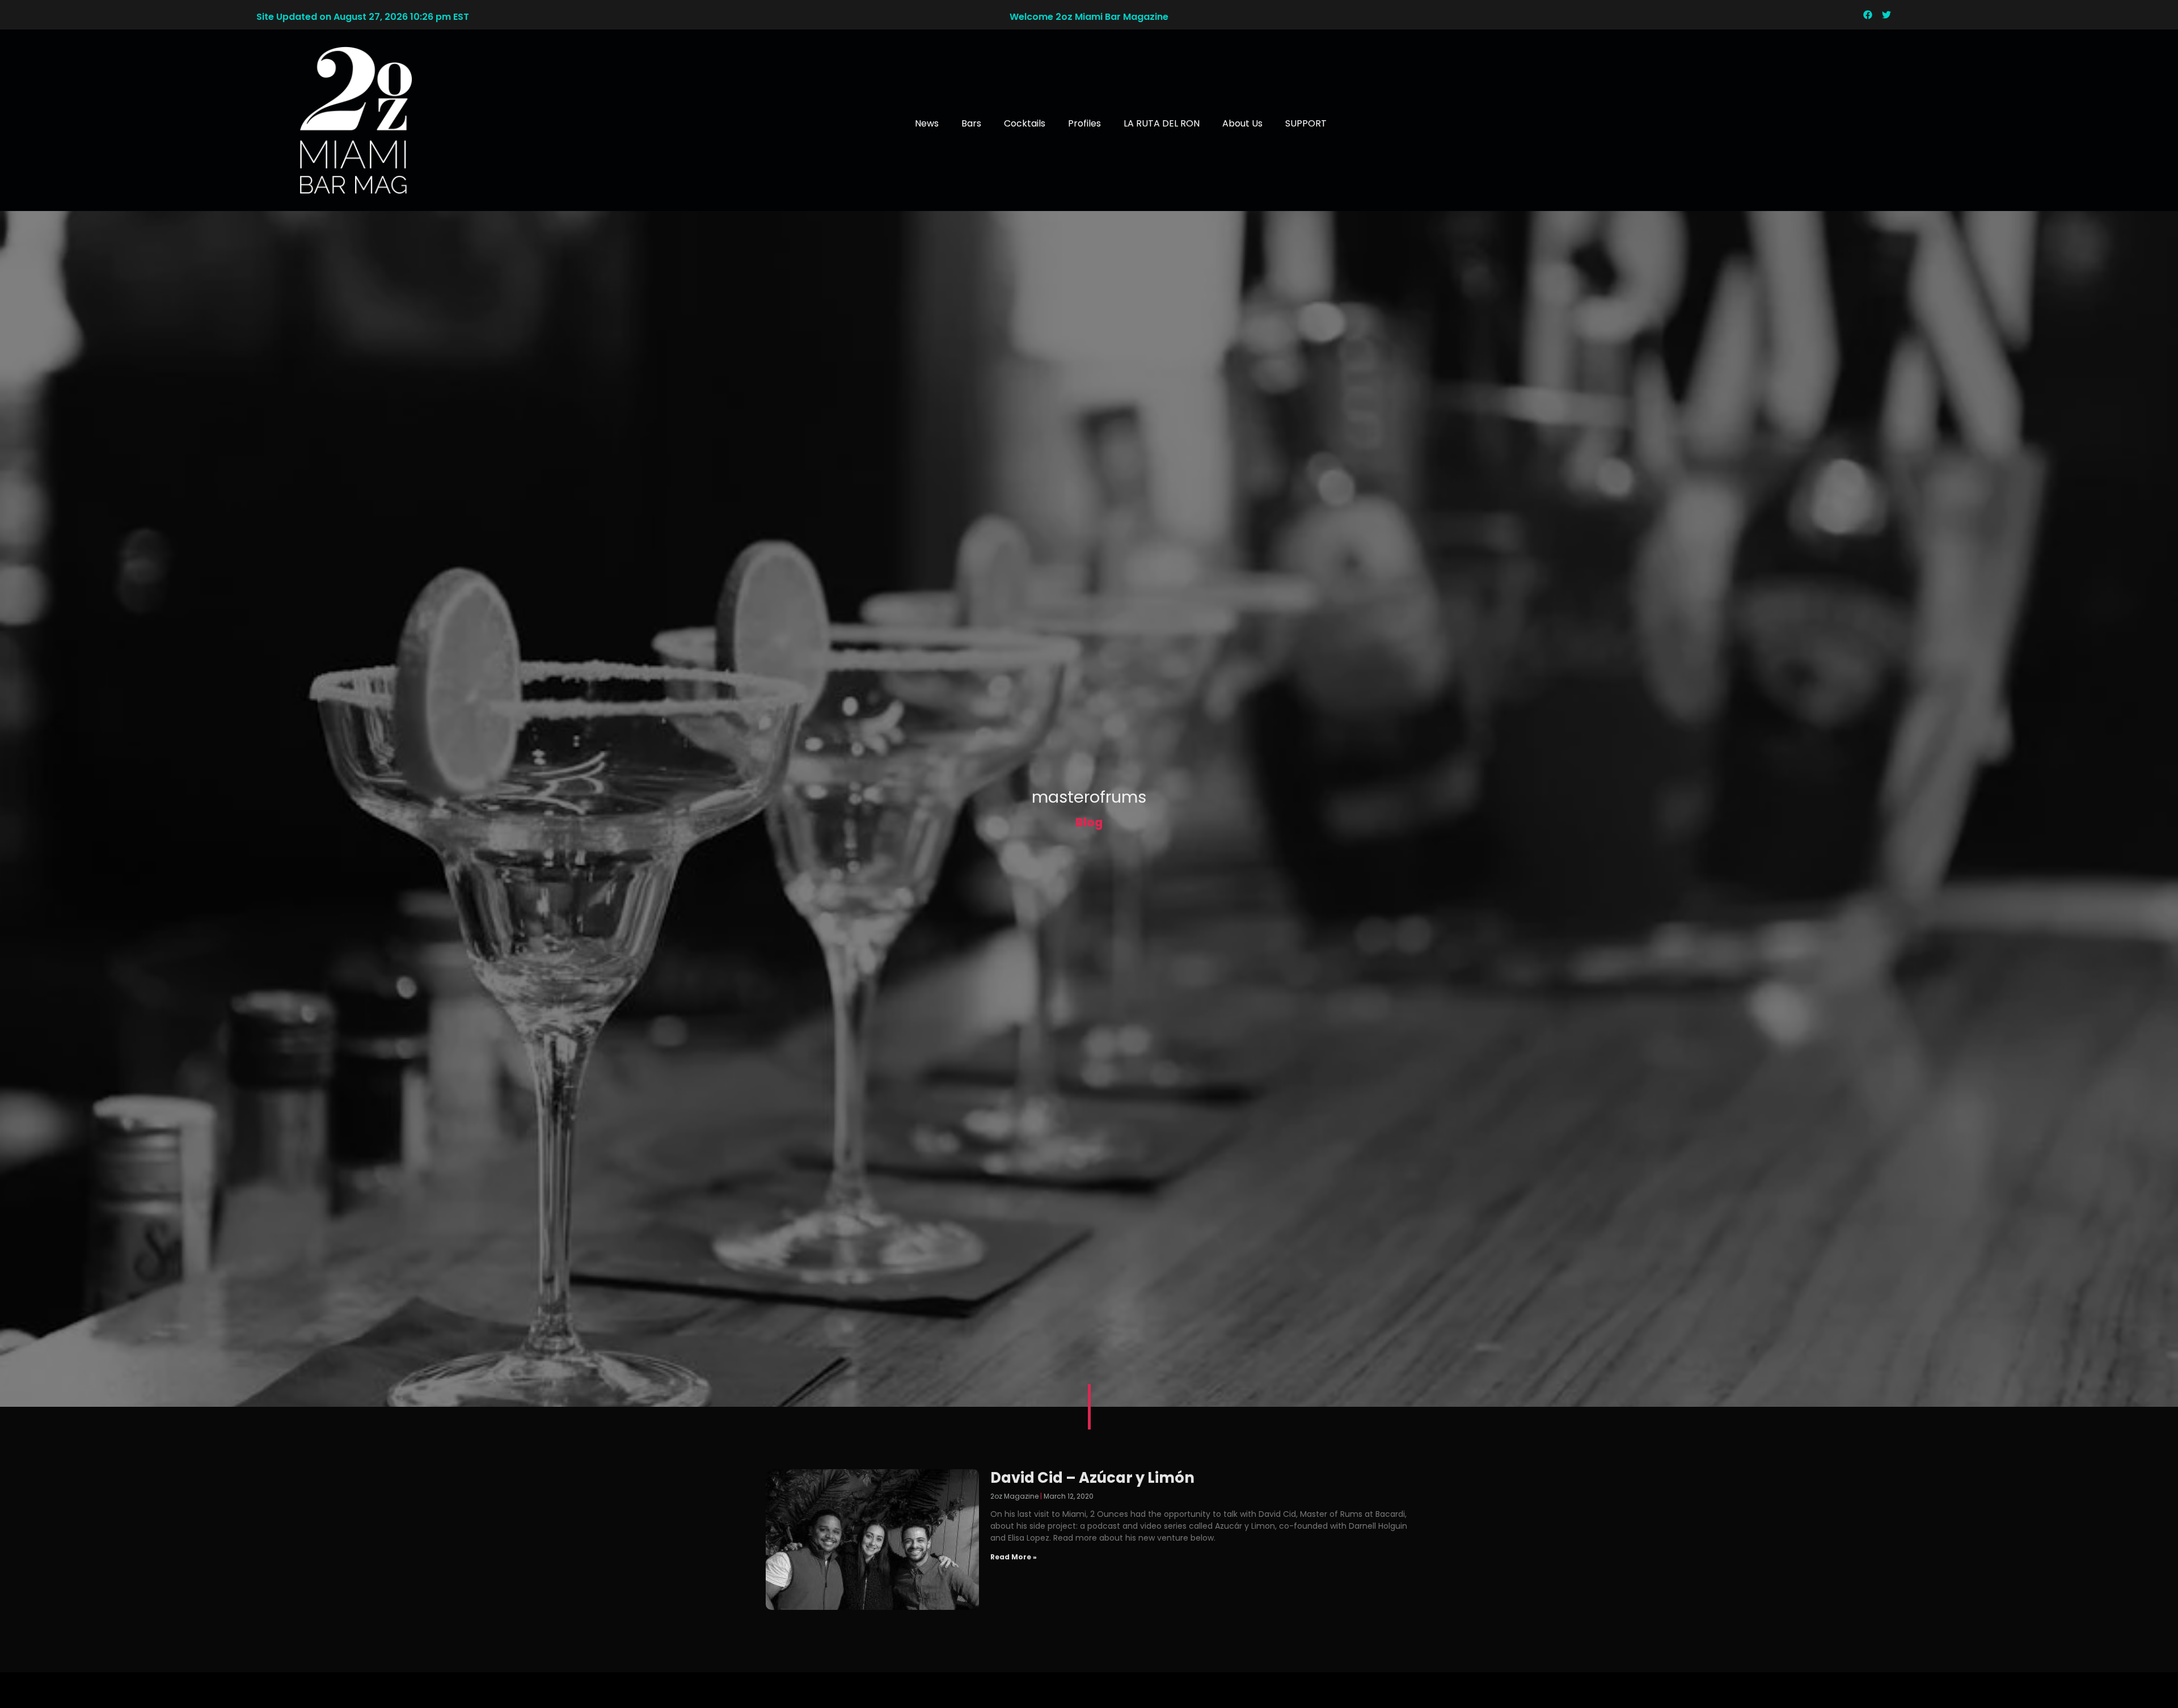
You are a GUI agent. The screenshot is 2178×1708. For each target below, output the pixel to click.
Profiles (1084, 123)
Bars (971, 123)
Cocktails (1025, 123)
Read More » (1014, 1557)
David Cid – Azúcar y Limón (1092, 1478)
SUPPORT (1306, 123)
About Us (1242, 123)
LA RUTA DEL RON (1162, 123)
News (927, 123)
